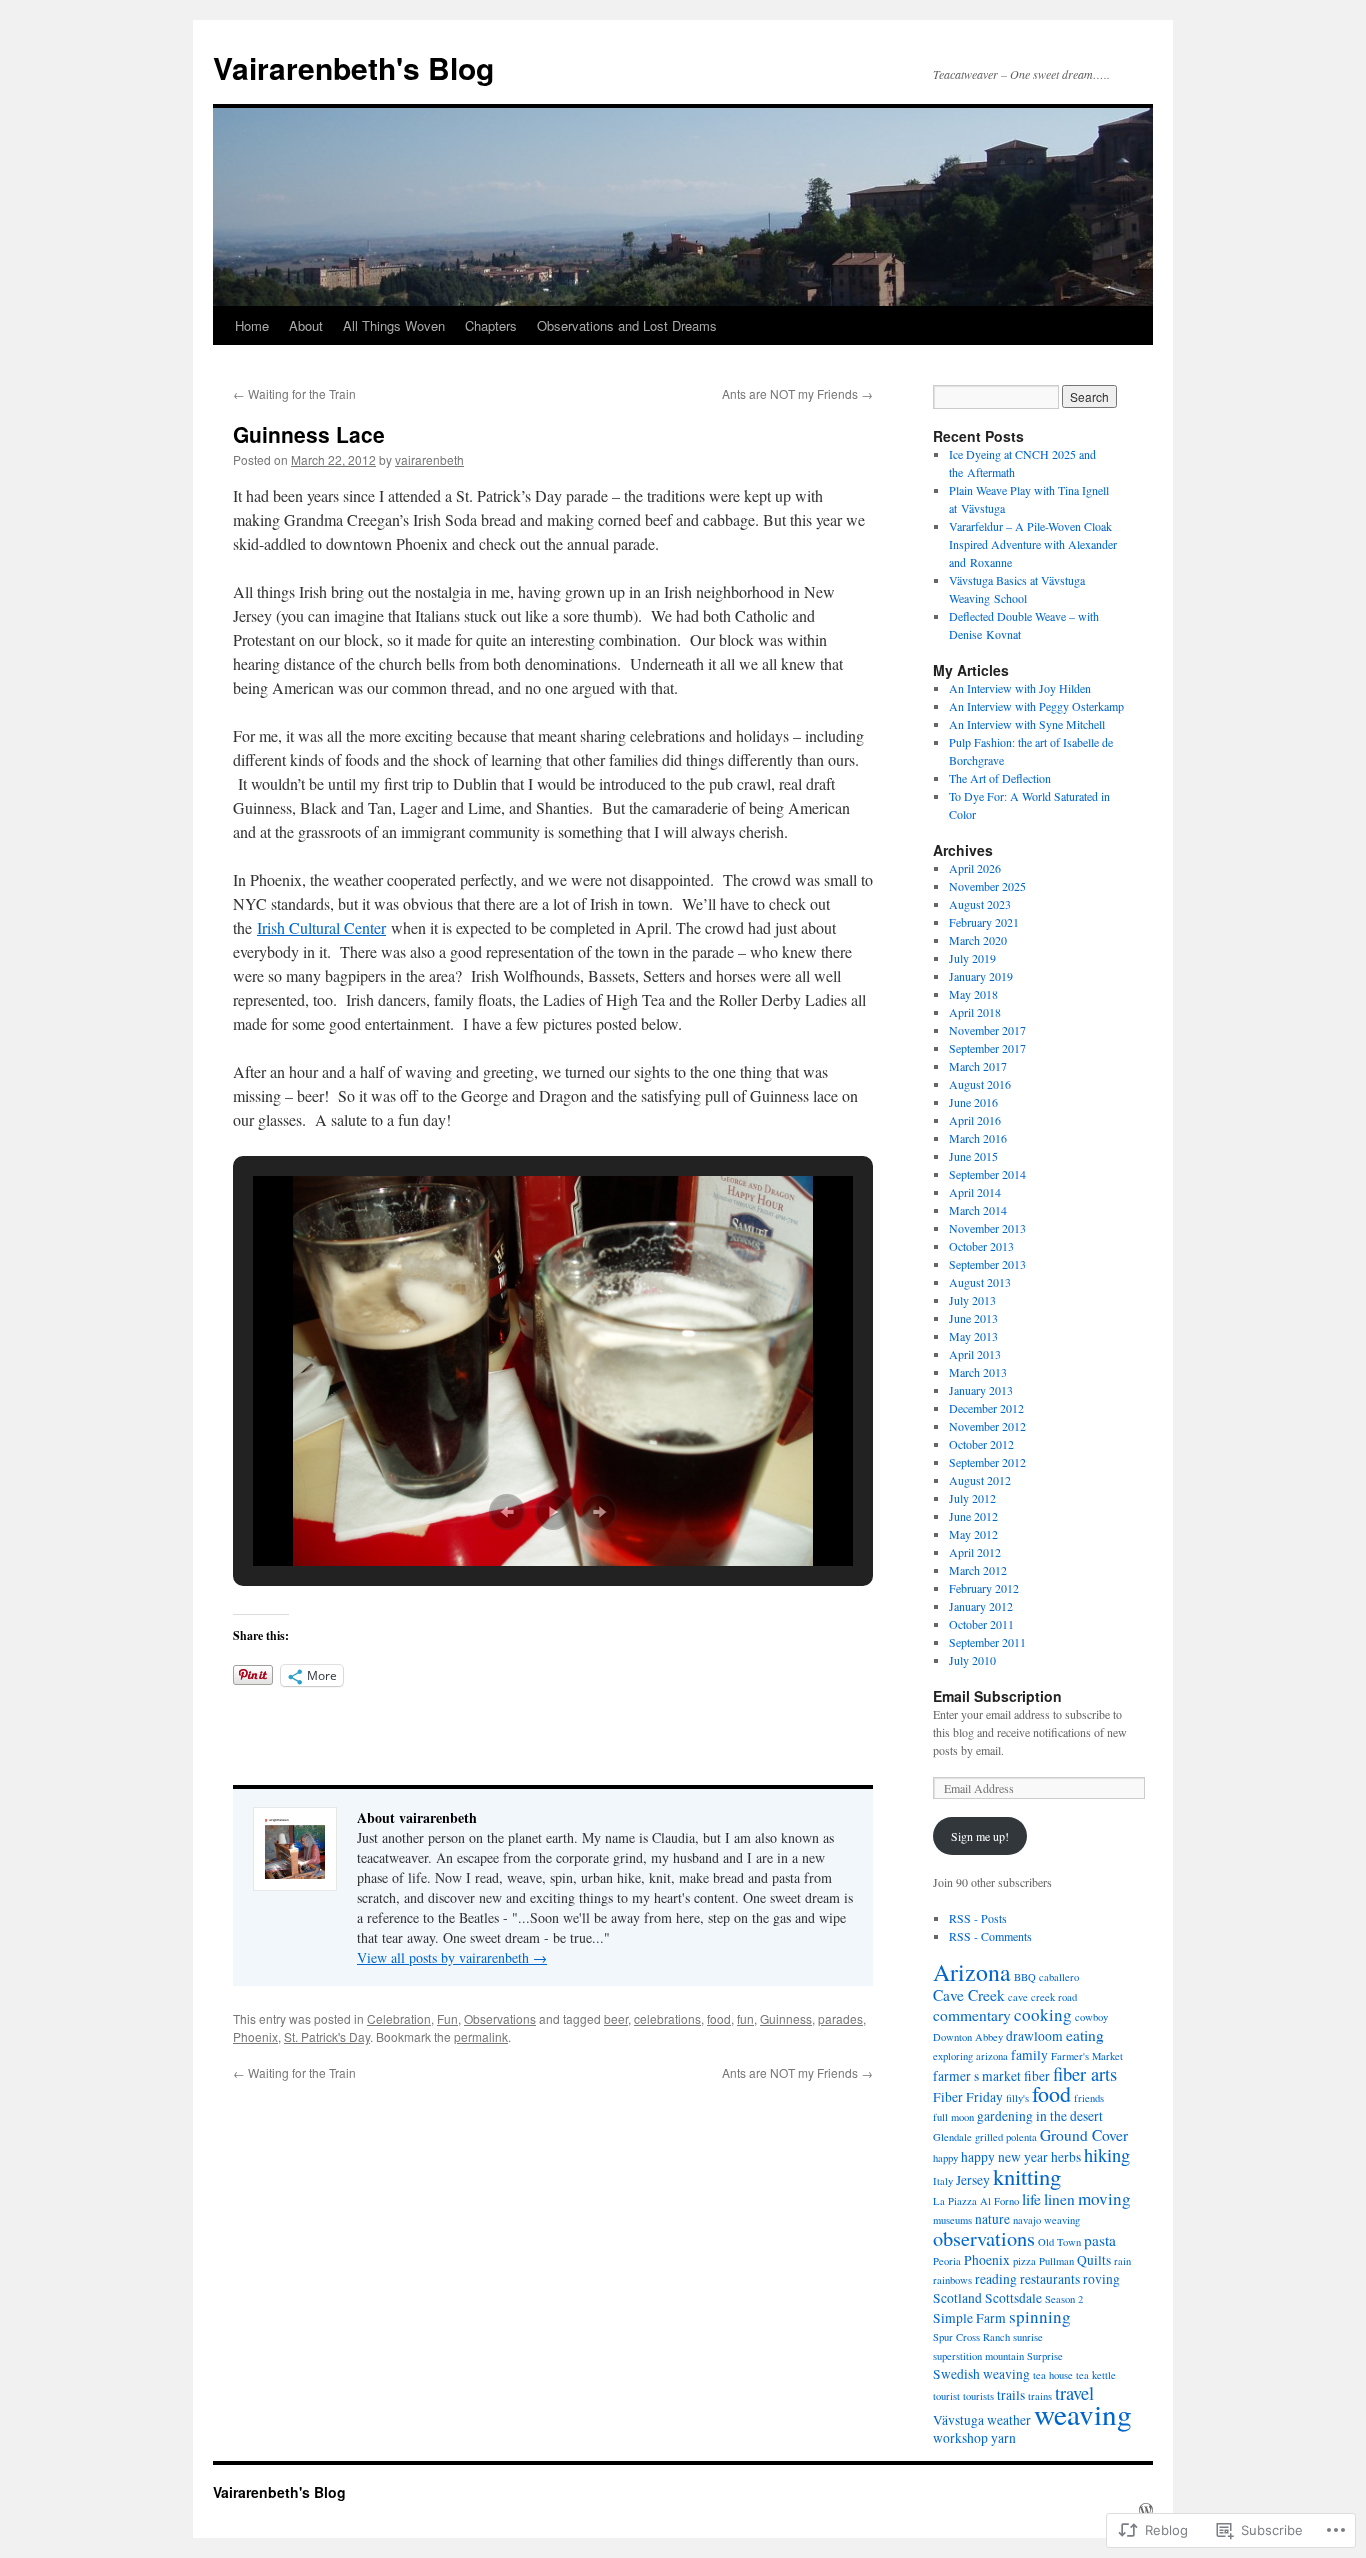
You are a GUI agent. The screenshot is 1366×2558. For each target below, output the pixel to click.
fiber (1037, 2076)
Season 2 (1064, 2299)
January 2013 (981, 1390)
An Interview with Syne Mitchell (1027, 724)
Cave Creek (969, 1995)
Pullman (1056, 2261)
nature (992, 2219)
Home (252, 325)
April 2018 (975, 1012)
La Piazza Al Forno (976, 2201)
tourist (946, 2396)
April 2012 (975, 1552)
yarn (1003, 2438)
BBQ (1025, 1977)
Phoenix (255, 2036)
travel (1074, 2393)
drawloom (1034, 2036)
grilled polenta (1006, 2137)
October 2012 (981, 1444)
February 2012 (984, 1588)
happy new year (1004, 2157)
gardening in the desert (1040, 2116)
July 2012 (972, 1498)
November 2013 (987, 1228)
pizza (1024, 2261)
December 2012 (986, 1408)
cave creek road (1042, 1997)
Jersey (973, 2180)
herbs (1066, 2157)
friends (1089, 2098)
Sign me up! (980, 1836)
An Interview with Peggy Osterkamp (1036, 706)
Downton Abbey (968, 2037)
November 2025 (987, 886)
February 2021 (984, 922)
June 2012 (973, 1516)
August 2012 (980, 1480)
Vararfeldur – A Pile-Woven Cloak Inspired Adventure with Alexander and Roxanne (1033, 544)
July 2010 (972, 1660)
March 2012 (978, 1570)
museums (952, 2220)
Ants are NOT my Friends (797, 393)
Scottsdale (1013, 2298)
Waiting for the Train (294, 393)
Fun (447, 2018)
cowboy (1091, 2017)
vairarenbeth (429, 459)
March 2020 (978, 940)
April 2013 (975, 1354)
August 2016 (980, 1084)
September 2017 (987, 1048)
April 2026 (975, 868)
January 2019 (981, 976)
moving (1104, 2198)
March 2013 (978, 1372)
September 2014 (987, 1174)
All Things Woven (394, 325)
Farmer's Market (1087, 2056)
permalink (481, 2036)
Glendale (952, 2137)
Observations (500, 2018)
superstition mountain (978, 2356)
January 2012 (981, 1606)
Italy (943, 2181)
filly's (1017, 2098)
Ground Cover (1084, 2135)
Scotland (957, 2298)
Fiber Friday (968, 2097)
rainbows (952, 2280)
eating (1085, 2035)
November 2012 (987, 1426)
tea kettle (1096, 2375)
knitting (1027, 2176)
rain (1122, 2261)
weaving (1083, 2413)
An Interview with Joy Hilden (1020, 688)
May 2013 (973, 1336)
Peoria (947, 2261)
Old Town (1059, 2242)
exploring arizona (970, 2056)
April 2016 (975, 1120)
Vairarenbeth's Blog (353, 67)
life (1031, 2199)
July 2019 (972, 958)
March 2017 (978, 1066)
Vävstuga (958, 2420)
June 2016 (973, 1102)
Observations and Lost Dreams (627, 325)
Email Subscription (997, 1696)
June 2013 (973, 1318)
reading (996, 2279)
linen (1059, 2199)
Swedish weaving (981, 2374)
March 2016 (978, 1138)
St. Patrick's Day (327, 2036)
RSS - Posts (978, 1918)
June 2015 (973, 1156)
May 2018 (973, 994)
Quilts (1094, 2260)
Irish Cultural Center (321, 927)
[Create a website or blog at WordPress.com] (1146, 2510)
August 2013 (980, 1282)
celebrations (667, 2018)
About (306, 325)
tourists (978, 2396)
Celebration (399, 2018)
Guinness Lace (309, 434)
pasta (1100, 2240)
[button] (507, 1512)
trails (1011, 2395)
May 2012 (973, 1534)
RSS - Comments (990, 1936)
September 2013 (987, 1264)
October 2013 (981, 1246)
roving (1101, 2279)
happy (945, 2158)
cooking (1043, 2014)
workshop (960, 2438)
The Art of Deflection (1000, 778)
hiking (1107, 2155)
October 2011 (981, 1624)
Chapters (491, 325)
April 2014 (975, 1192)
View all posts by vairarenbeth (452, 1957)
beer (616, 2018)
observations (984, 2238)
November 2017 (987, 1030)
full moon (953, 2117)
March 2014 (978, 1210)
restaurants (1050, 2279)
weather (1009, 2420)
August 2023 (980, 904)
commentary (972, 2015)
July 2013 (972, 1300)
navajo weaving (1046, 2220)
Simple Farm (969, 2318)
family (1029, 2055)
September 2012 (987, 1462)
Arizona (972, 1972)
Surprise (1045, 2356)
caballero (1059, 1977)
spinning (1040, 2316)
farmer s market (977, 2076)
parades (840, 2018)
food (719, 2018)
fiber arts (1085, 2074)
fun (745, 2018)
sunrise (1028, 2337)
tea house (1053, 2375)
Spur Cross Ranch (971, 2337)
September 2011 (987, 1642)
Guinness (786, 2018)
